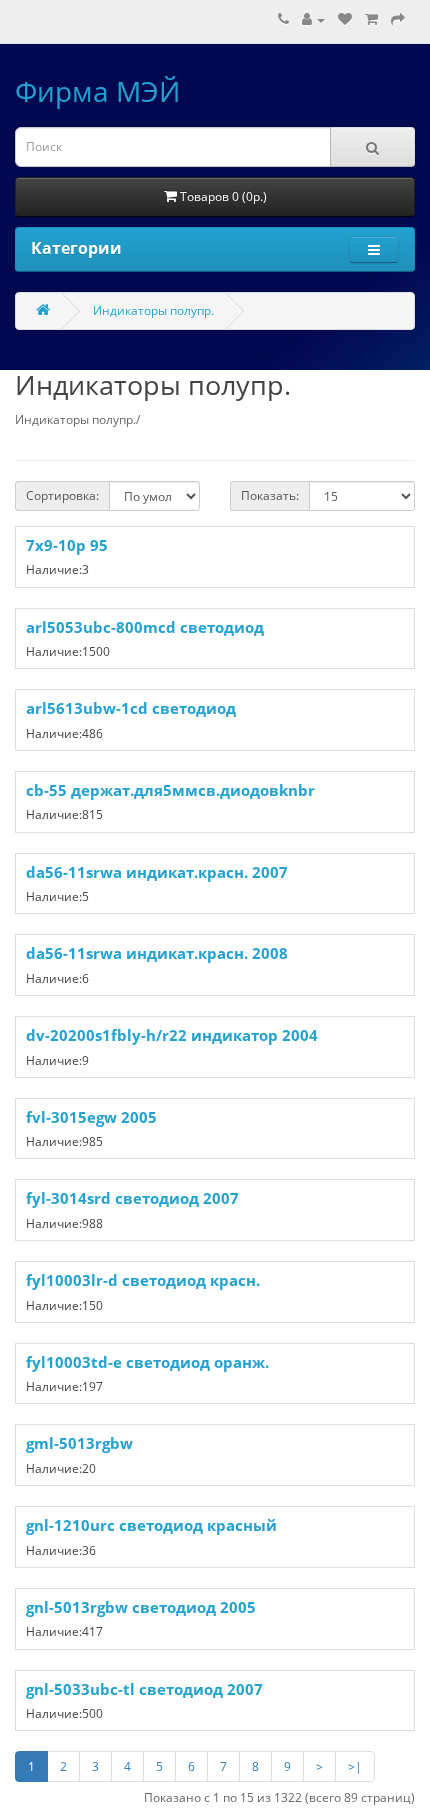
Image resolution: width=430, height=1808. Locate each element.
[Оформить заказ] (398, 19)
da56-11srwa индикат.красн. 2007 (157, 872)
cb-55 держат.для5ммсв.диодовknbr (170, 790)
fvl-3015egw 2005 (91, 1117)
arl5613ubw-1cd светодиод (131, 708)
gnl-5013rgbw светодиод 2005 (141, 1607)
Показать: (270, 495)
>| (355, 1766)
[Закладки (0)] (345, 19)
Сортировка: (62, 495)
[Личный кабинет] (313, 19)
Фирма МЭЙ (97, 91)
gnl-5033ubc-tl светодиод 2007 (144, 1689)
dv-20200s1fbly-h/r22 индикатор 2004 (172, 1035)
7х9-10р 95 (67, 545)
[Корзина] (371, 19)
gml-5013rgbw (79, 1443)
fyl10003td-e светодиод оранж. (147, 1362)
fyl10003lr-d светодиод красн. (143, 1280)
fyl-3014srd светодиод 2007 (132, 1198)
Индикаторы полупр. (153, 310)
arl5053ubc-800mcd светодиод (145, 627)
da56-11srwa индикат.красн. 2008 (157, 953)
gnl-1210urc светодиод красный (151, 1525)
